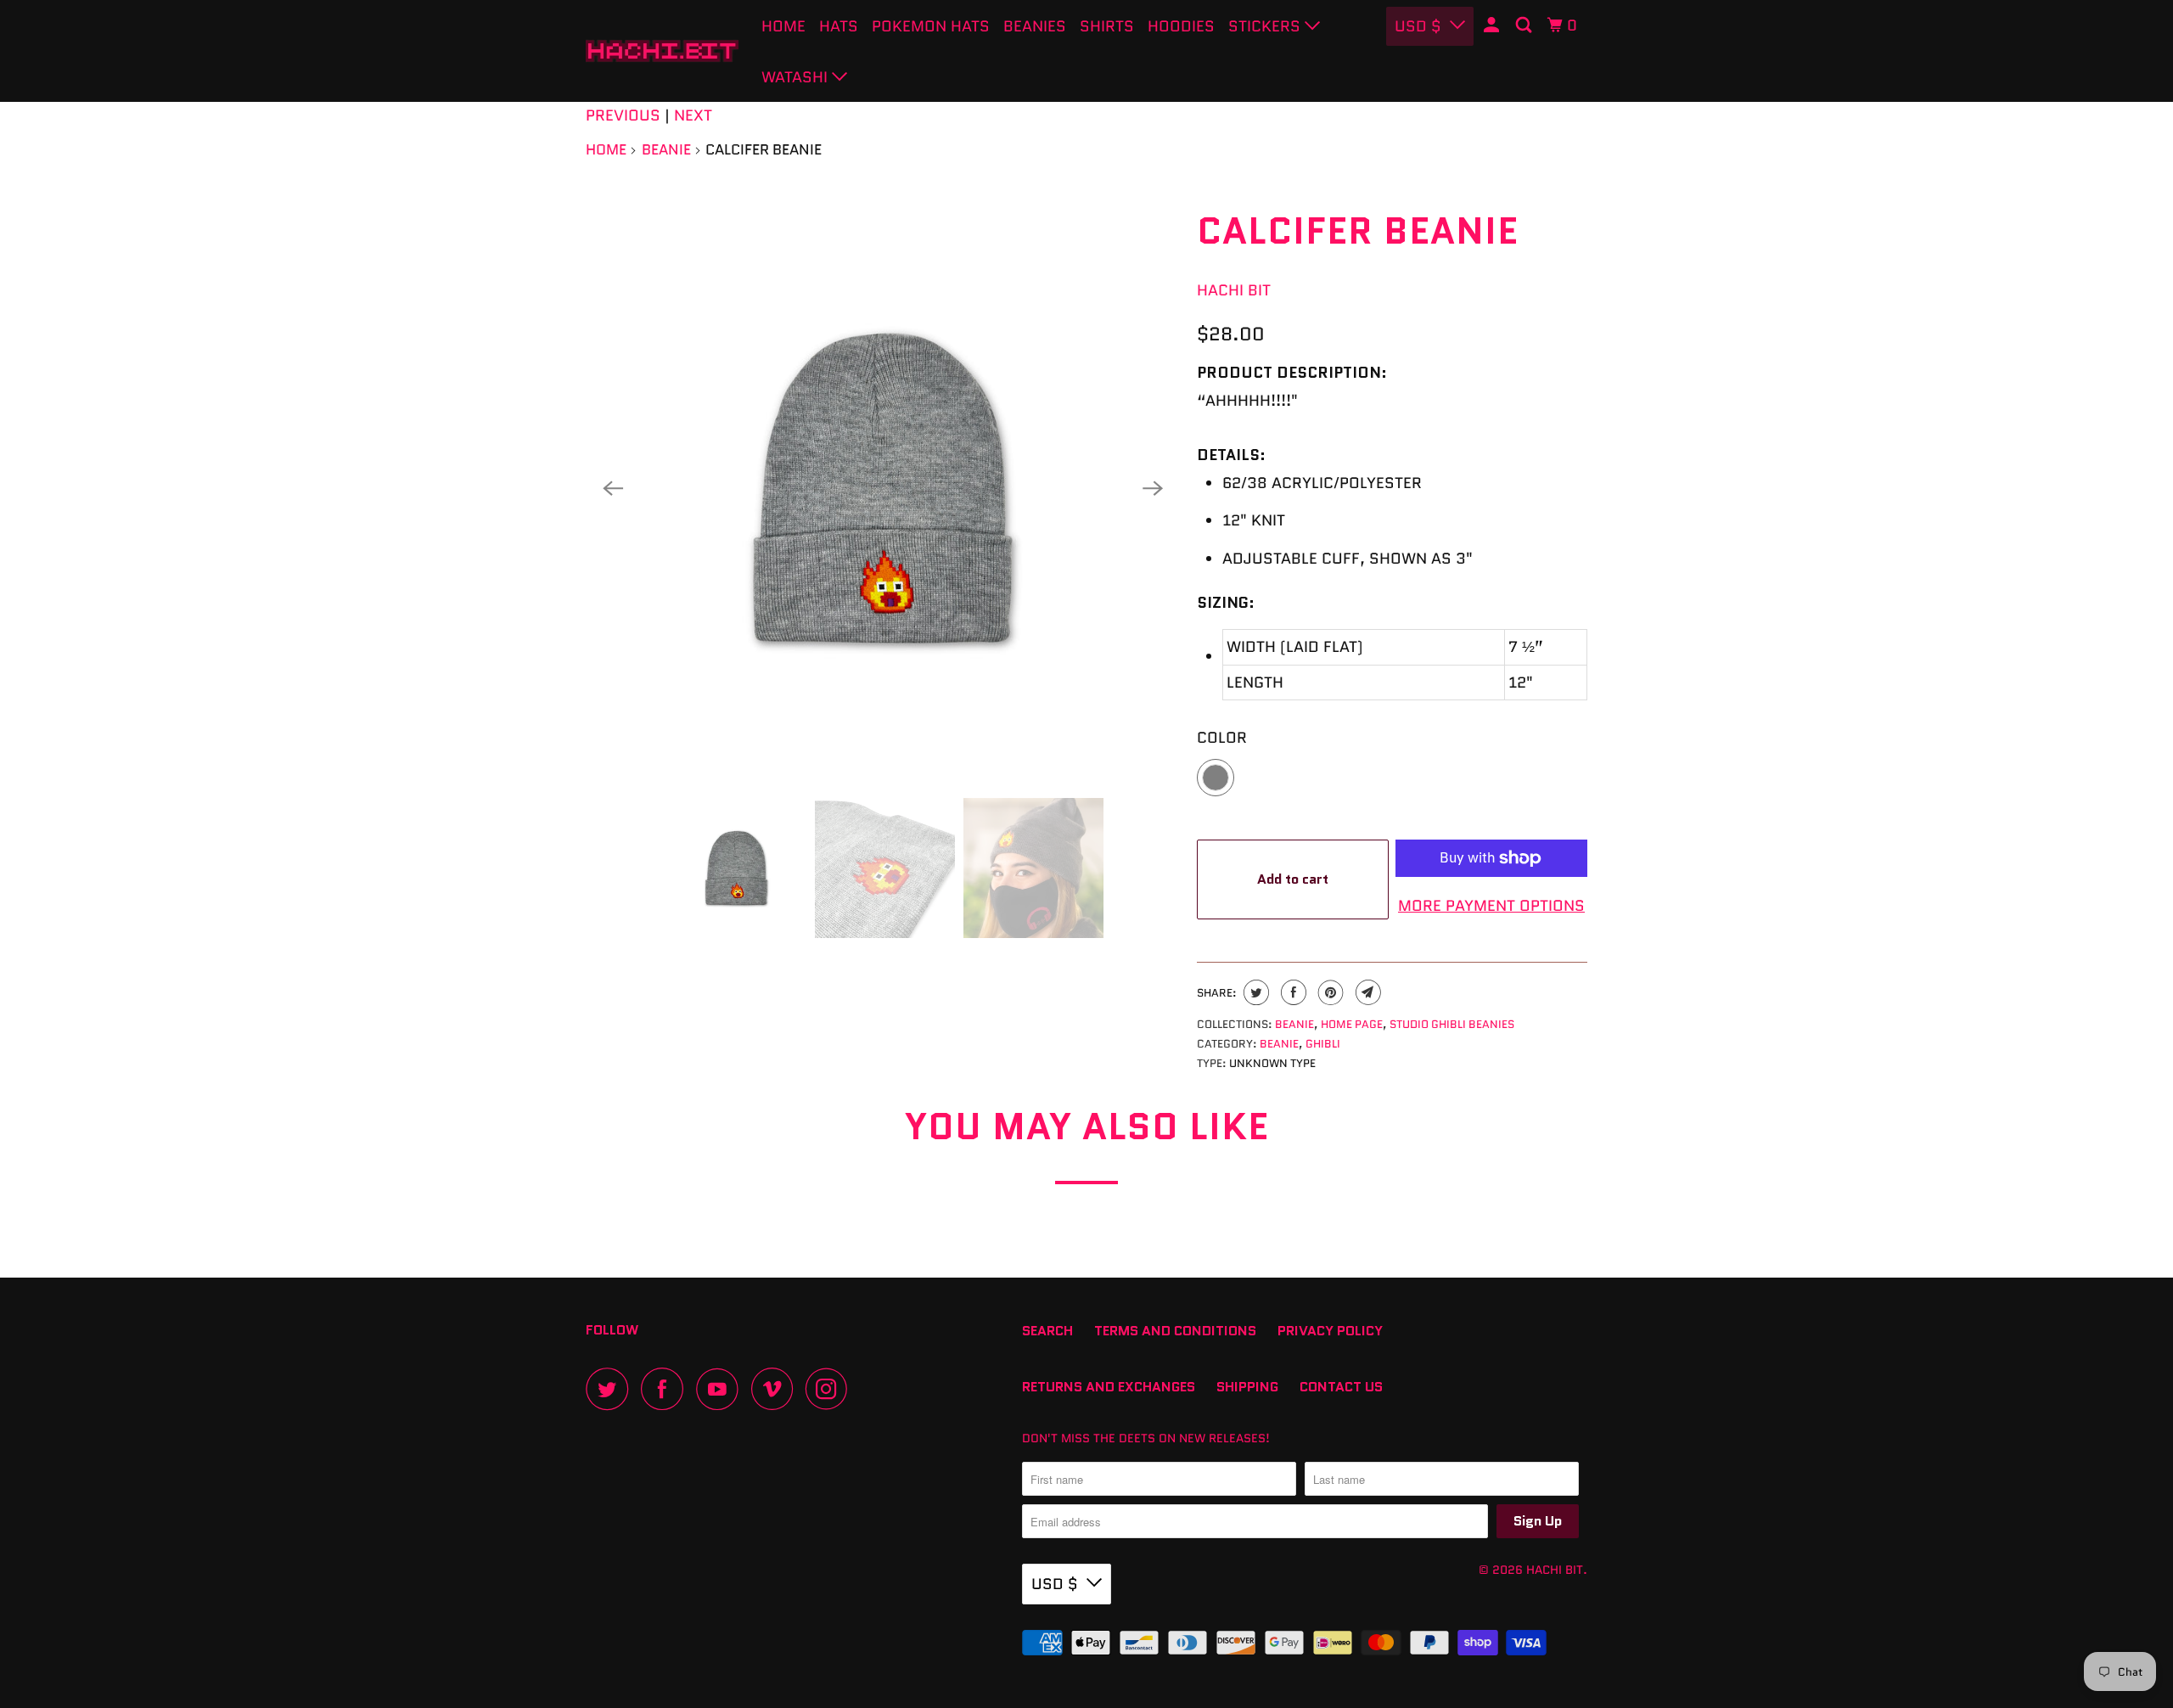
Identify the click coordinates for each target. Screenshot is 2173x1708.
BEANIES (1035, 26)
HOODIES (1181, 26)
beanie (1279, 1044)
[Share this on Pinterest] (1329, 992)
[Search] (1525, 25)
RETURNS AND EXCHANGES (1109, 1387)
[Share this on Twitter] (1254, 992)
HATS (839, 26)
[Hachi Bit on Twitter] (611, 1389)
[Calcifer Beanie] (883, 488)
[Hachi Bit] (662, 51)
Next (693, 115)
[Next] (1153, 488)
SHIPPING (1247, 1387)
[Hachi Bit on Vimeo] (776, 1389)
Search (1047, 1331)
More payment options (1491, 906)
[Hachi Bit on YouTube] (722, 1389)
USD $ (1055, 1584)
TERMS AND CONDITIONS (1175, 1331)
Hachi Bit (1234, 290)
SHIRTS (1107, 26)
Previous (623, 115)
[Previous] (613, 488)
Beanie (666, 149)
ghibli (1323, 1044)
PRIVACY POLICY (1330, 1331)
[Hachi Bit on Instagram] (831, 1389)
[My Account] (1493, 25)
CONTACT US (1341, 1387)
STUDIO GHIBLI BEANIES (1452, 1024)
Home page (1352, 1024)
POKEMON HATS (931, 26)
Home (783, 26)
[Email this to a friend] (1366, 992)
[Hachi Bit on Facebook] (666, 1389)
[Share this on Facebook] (1291, 992)
